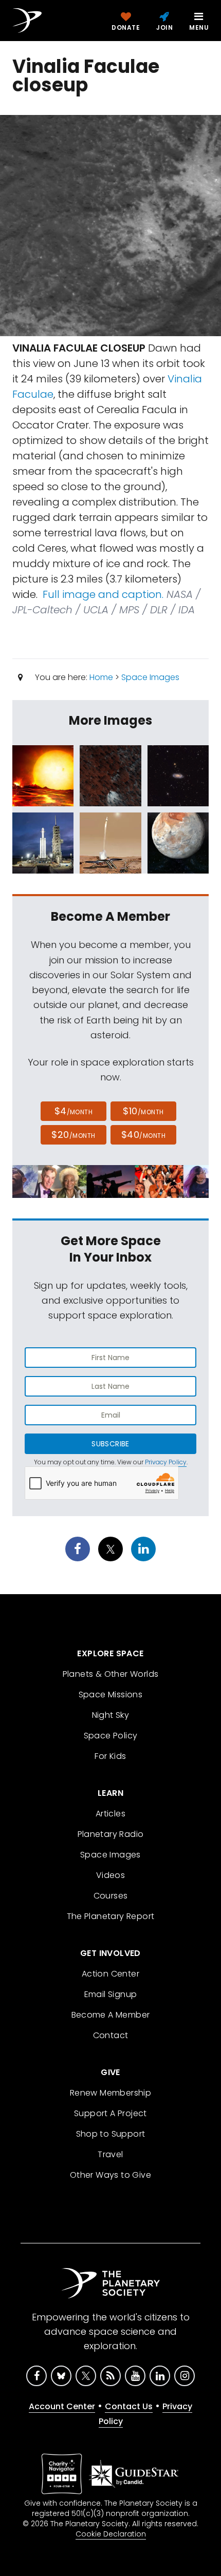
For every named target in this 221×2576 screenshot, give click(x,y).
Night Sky (111, 1715)
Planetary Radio (111, 1834)
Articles (110, 1814)
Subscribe (110, 1444)
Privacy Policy (166, 1462)
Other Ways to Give (110, 2175)
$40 (143, 1135)
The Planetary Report (111, 1916)
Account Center (62, 2406)
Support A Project (110, 2113)
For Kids (110, 1756)
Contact (111, 2035)
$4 (74, 1111)
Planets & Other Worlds (111, 1674)
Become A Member (111, 2015)
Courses (111, 1896)
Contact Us (129, 2406)
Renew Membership (110, 2093)
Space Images (150, 677)
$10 (143, 1111)
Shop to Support (111, 2134)
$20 (73, 1135)
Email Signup (111, 1994)
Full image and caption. (103, 594)
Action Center (110, 1974)
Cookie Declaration (111, 2534)
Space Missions (111, 1694)
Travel (110, 2154)
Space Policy (111, 1736)
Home (101, 677)
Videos (110, 1875)
